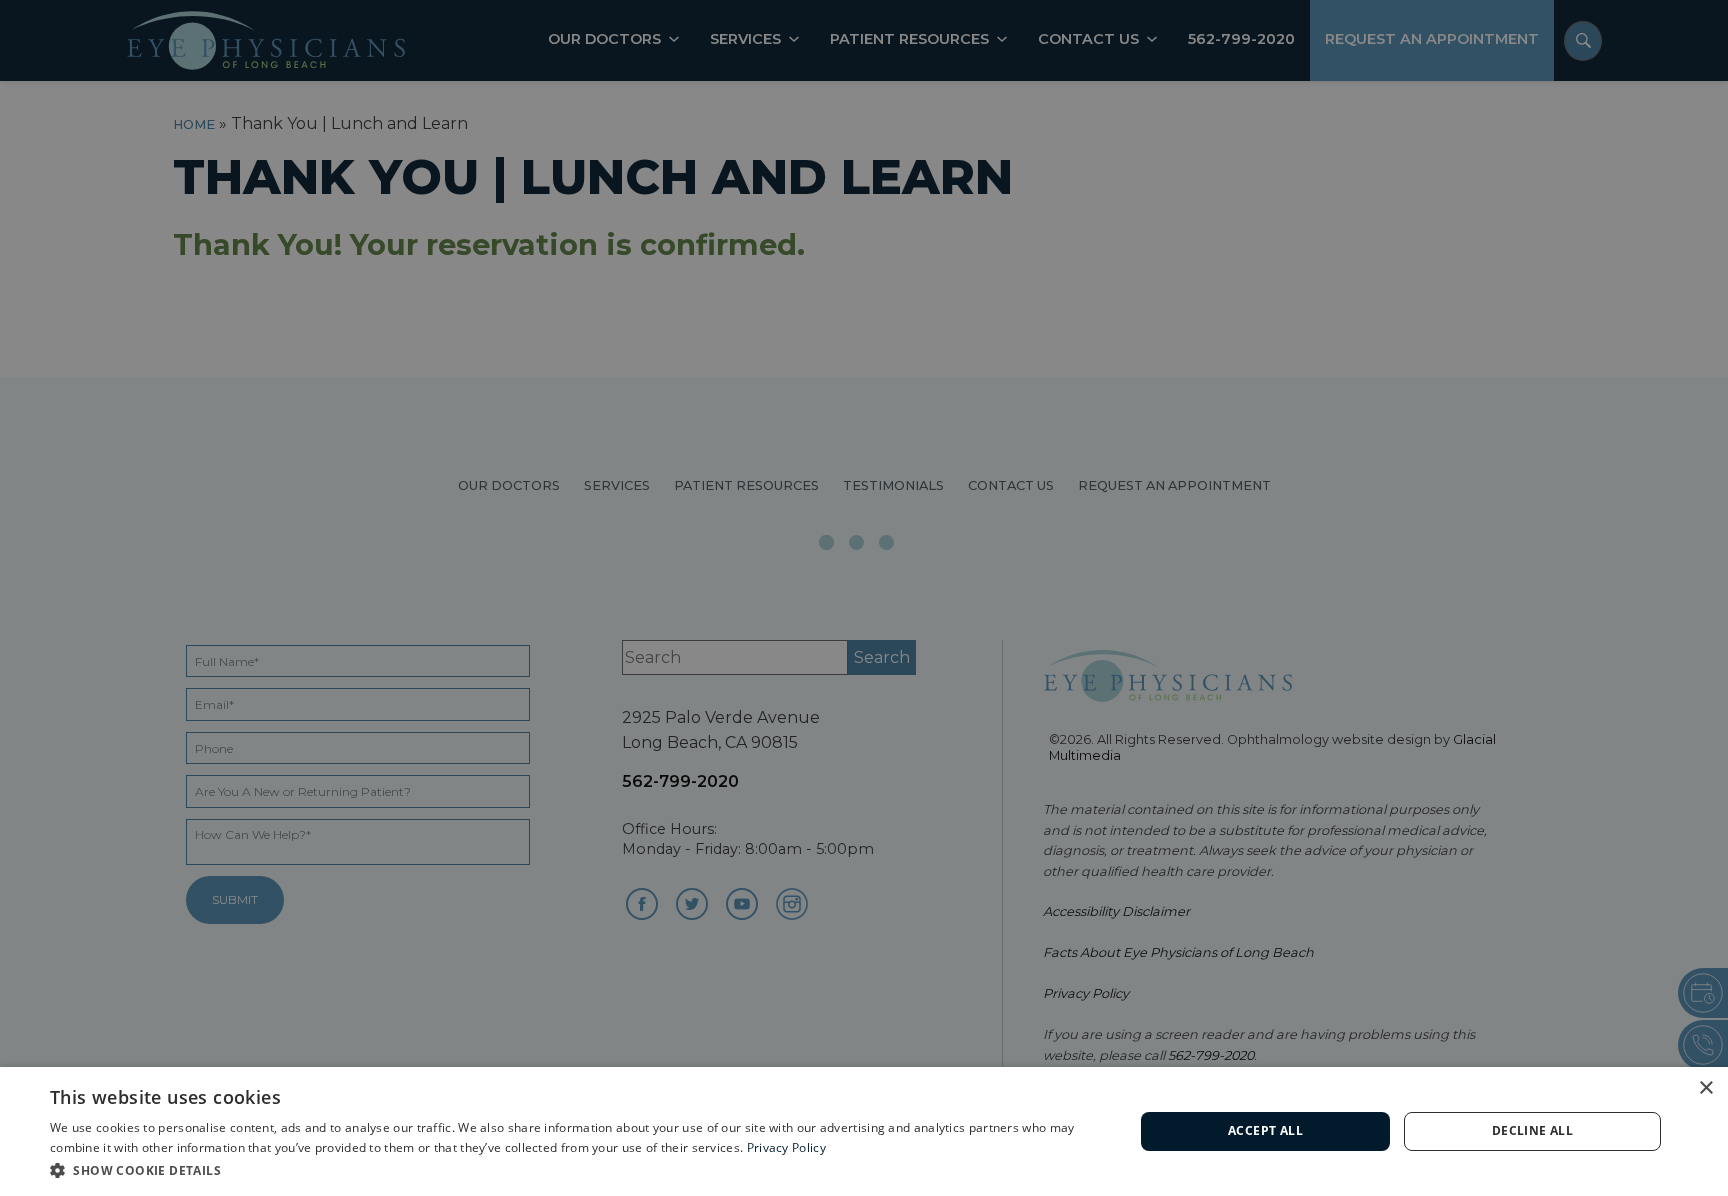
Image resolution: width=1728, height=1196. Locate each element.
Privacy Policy (786, 1147)
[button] (576, 1169)
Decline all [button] (1532, 1130)
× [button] (1705, 1088)
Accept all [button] (1265, 1130)
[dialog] (864, 1131)
